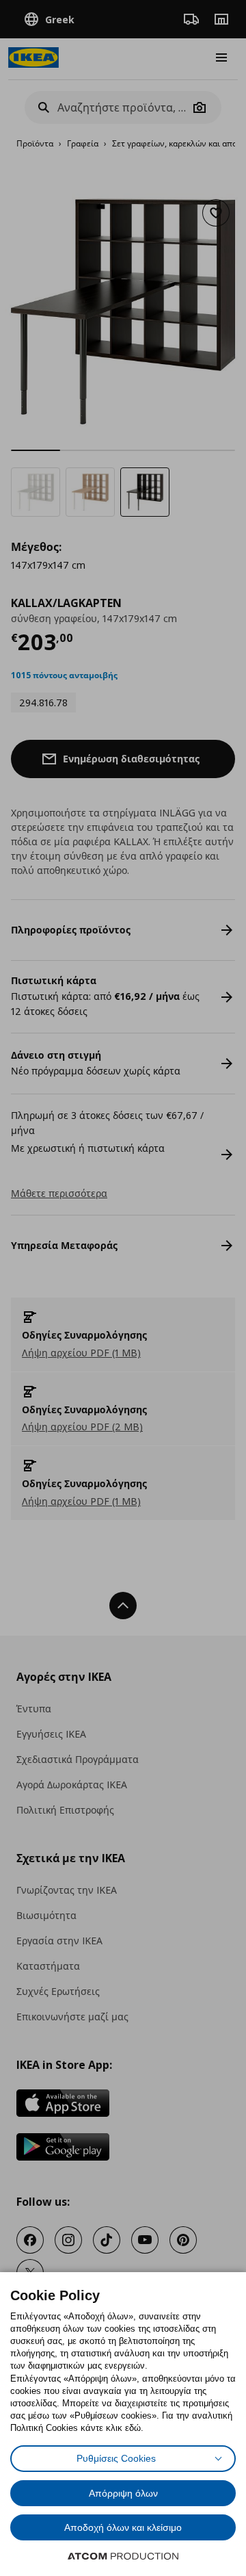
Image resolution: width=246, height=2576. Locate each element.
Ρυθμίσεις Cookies (116, 2458)
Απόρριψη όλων (123, 2493)
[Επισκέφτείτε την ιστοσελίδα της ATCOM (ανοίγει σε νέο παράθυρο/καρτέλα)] (123, 2556)
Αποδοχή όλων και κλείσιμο (123, 2527)
